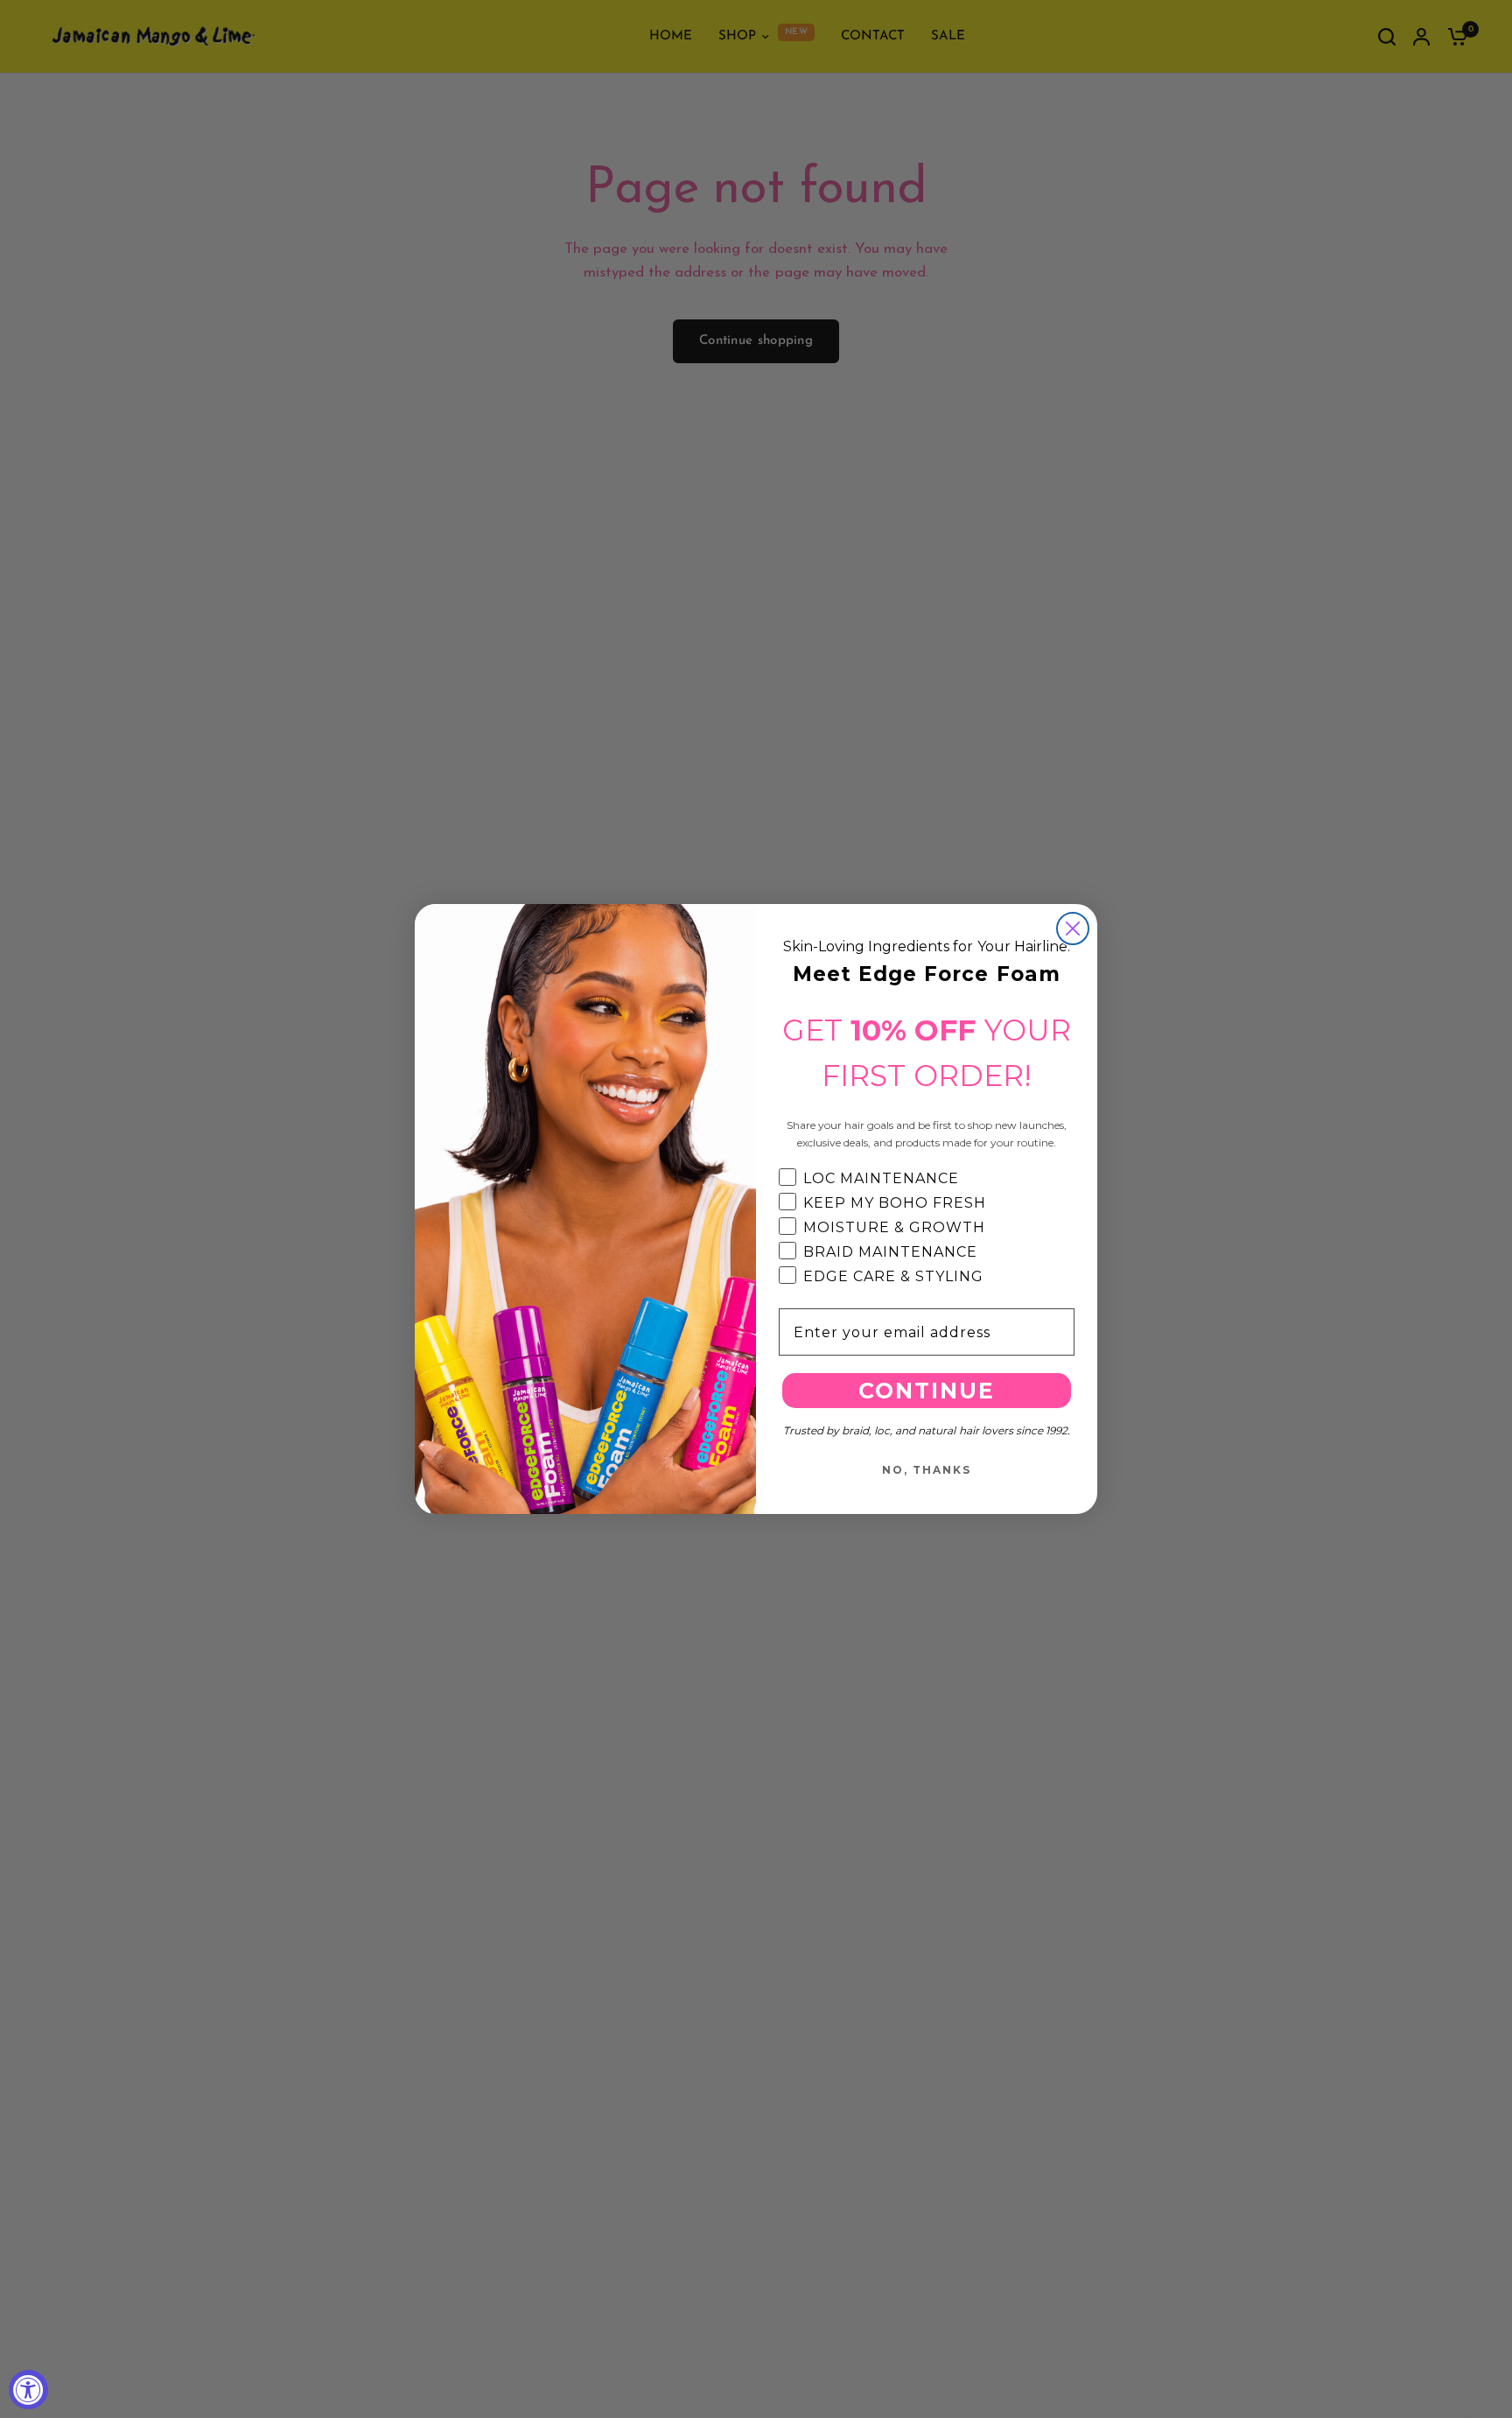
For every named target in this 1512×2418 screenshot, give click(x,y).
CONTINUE (927, 1391)
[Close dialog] (1073, 929)
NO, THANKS (927, 1470)
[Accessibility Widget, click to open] (28, 2390)
